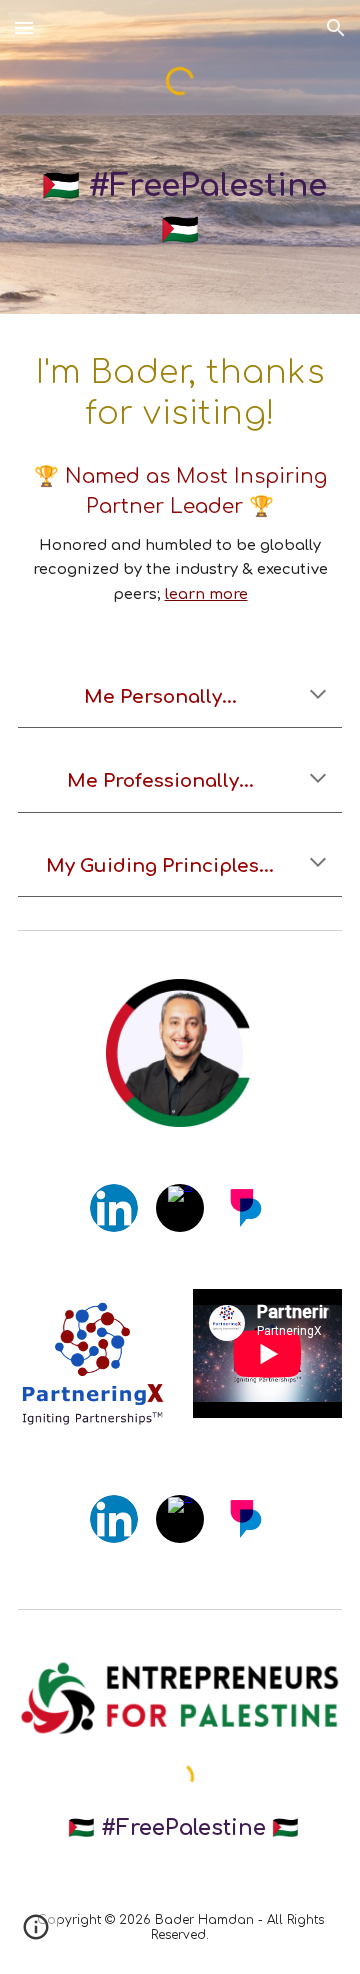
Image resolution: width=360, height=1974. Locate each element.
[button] (24, 27)
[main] (180, 208)
